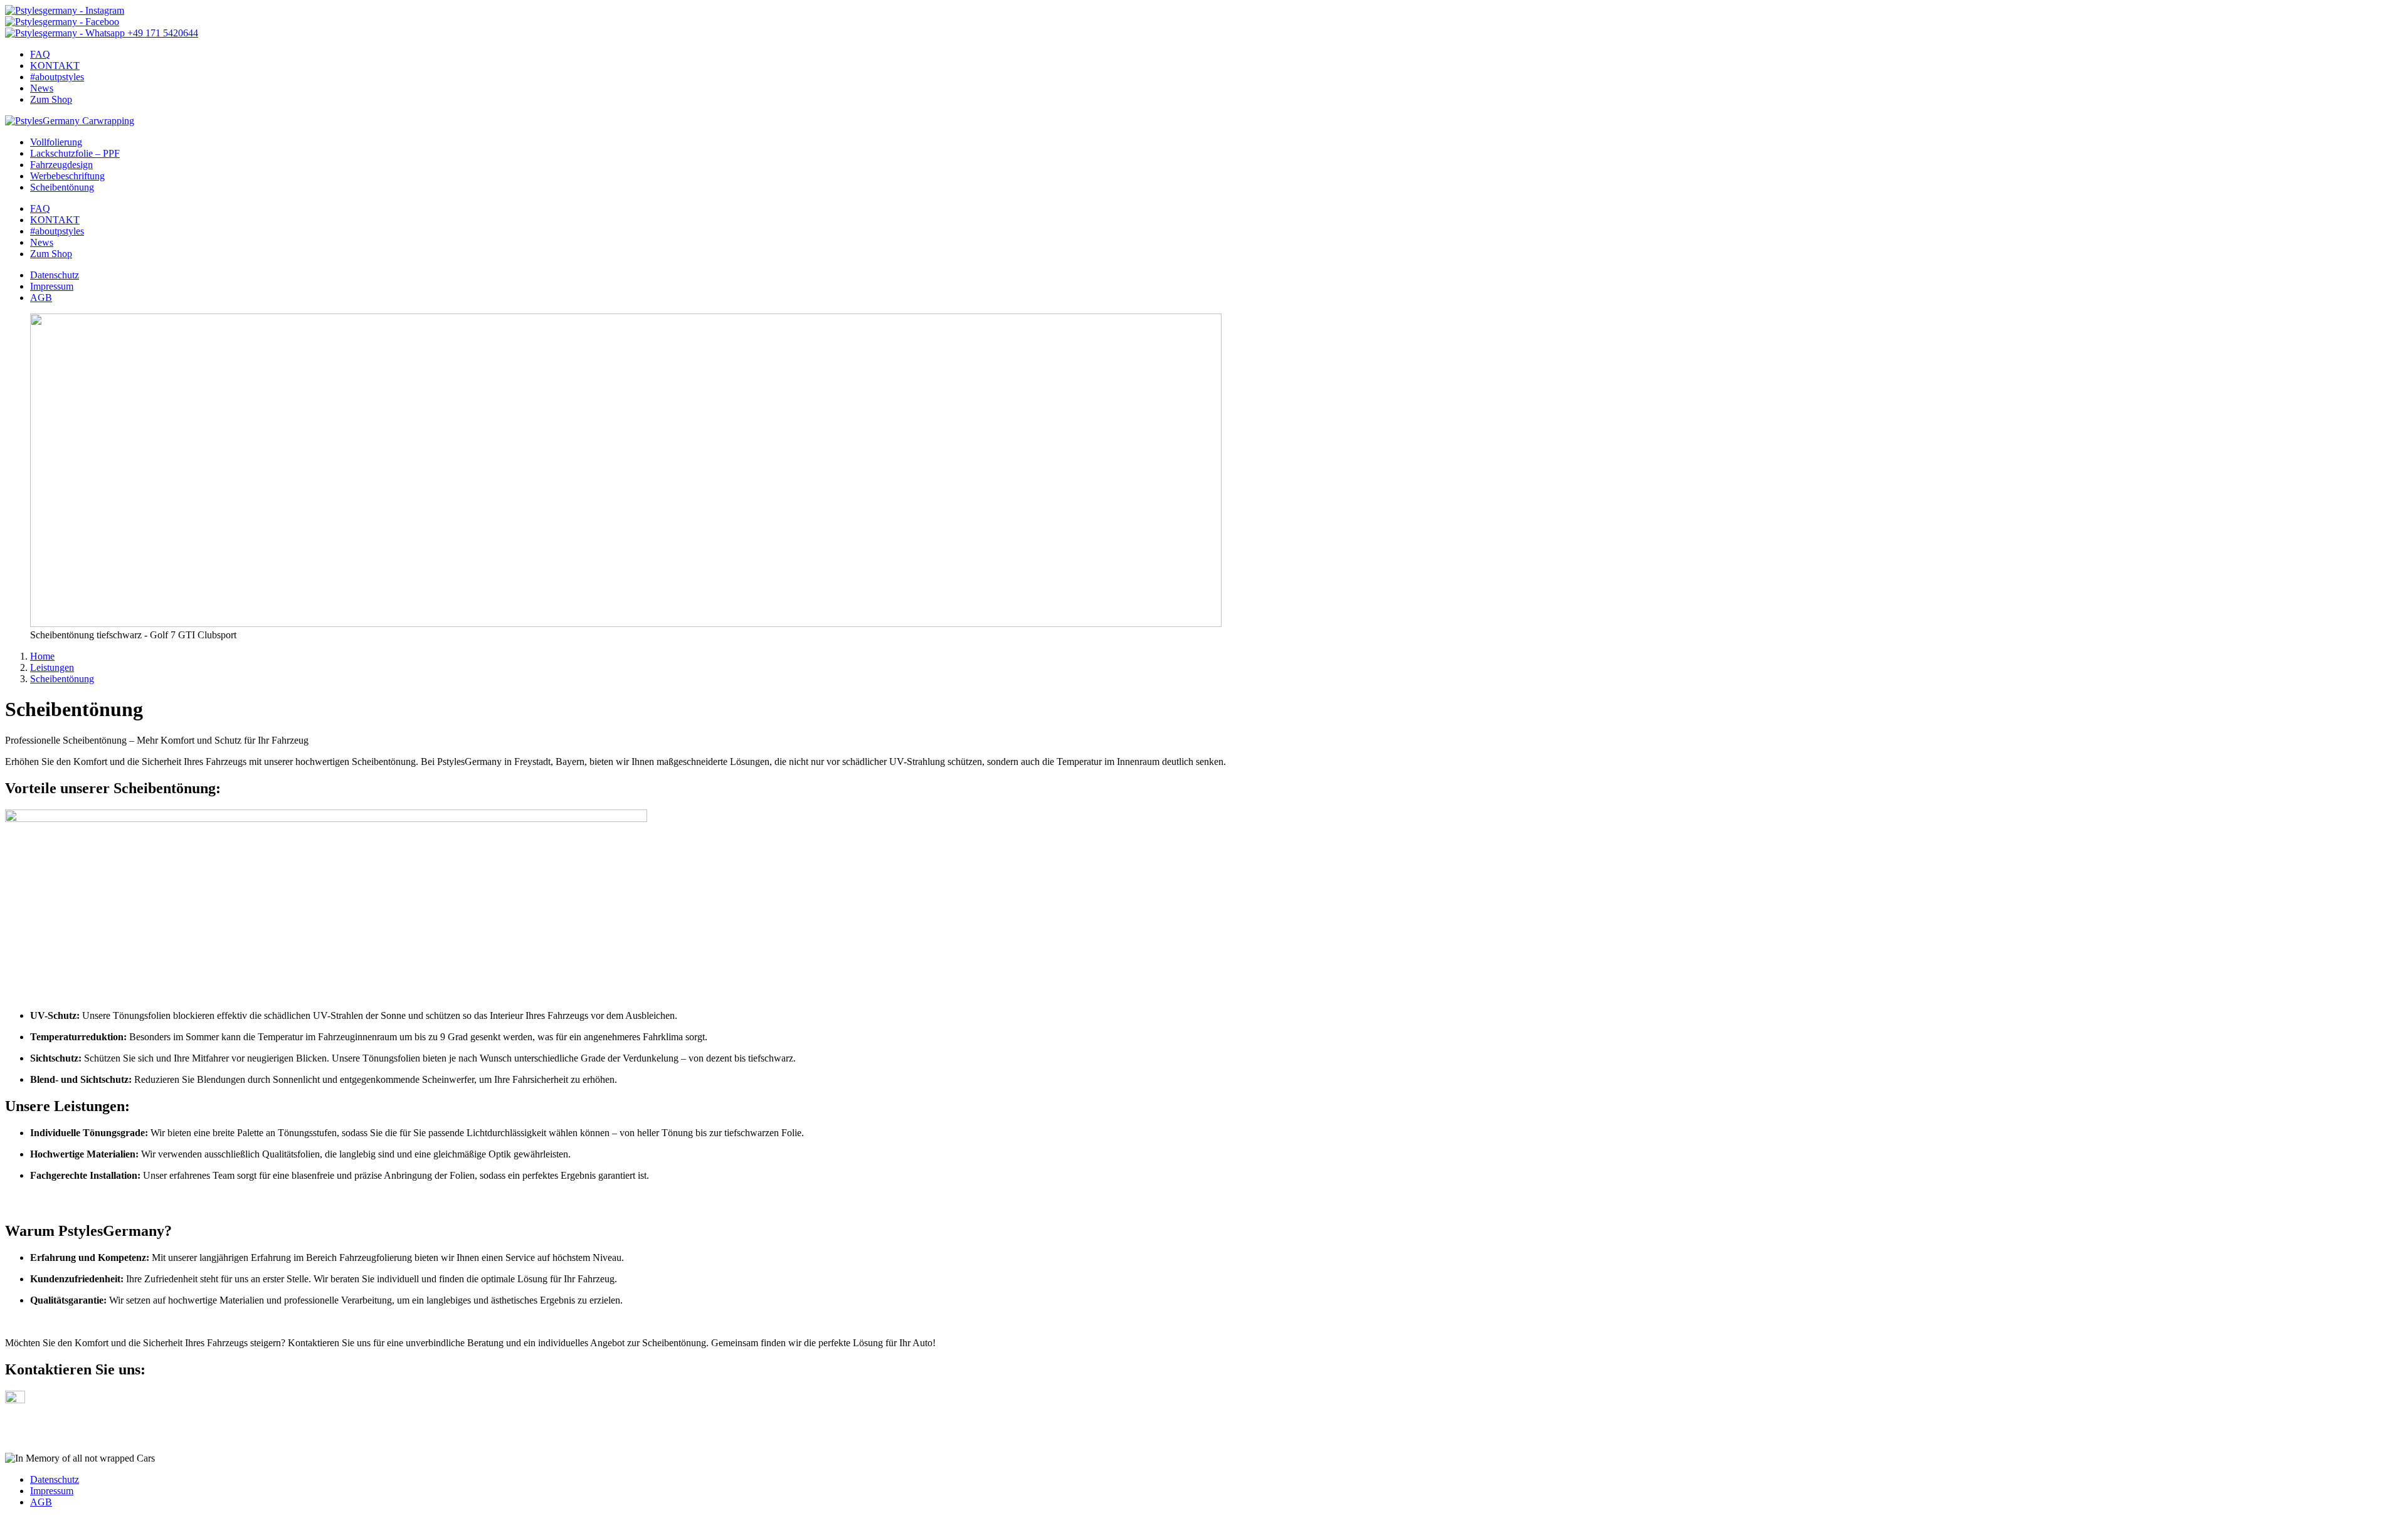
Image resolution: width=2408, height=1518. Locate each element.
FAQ (40, 54)
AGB (41, 298)
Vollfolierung (56, 142)
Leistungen (52, 667)
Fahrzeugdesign (61, 165)
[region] (1204, 477)
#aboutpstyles (57, 77)
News (42, 88)
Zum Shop (51, 99)
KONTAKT (55, 66)
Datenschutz (55, 275)
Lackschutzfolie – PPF (75, 153)
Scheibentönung (62, 187)
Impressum (52, 286)
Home (42, 656)
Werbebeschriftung (67, 176)
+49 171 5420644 (161, 33)
